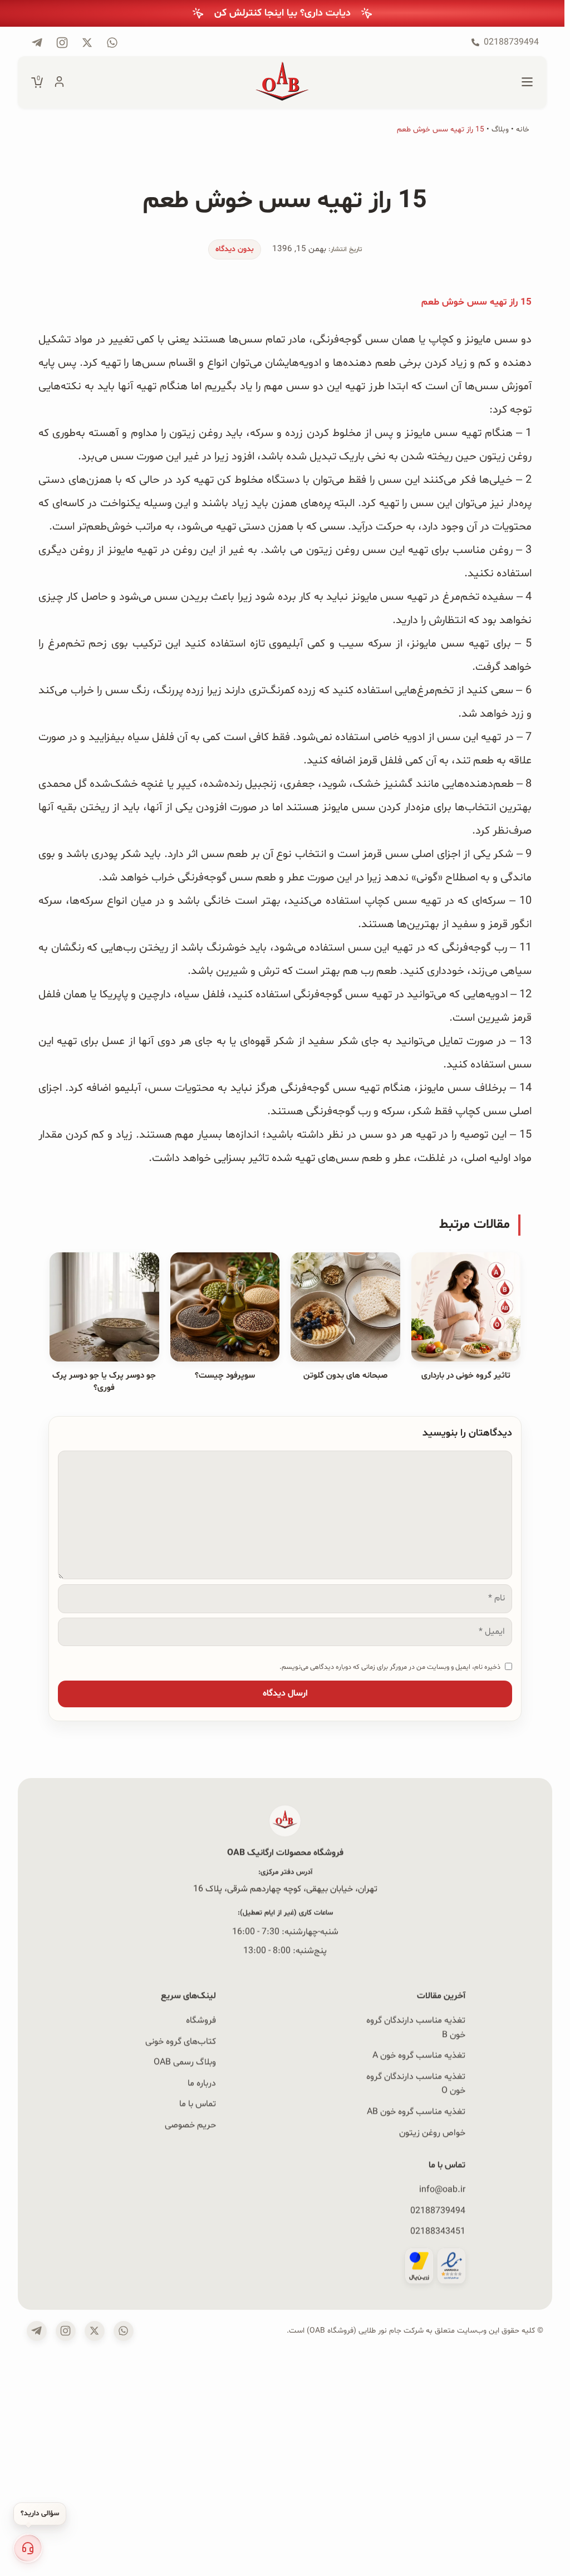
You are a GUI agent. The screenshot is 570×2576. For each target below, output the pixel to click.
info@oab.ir (442, 2189)
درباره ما (202, 2083)
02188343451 (438, 2231)
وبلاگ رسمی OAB (185, 2063)
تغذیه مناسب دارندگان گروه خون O (416, 2084)
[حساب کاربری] (59, 82)
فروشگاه (201, 2020)
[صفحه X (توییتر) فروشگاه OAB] (95, 2331)
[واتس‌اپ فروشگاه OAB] (124, 2331)
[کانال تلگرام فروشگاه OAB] (37, 43)
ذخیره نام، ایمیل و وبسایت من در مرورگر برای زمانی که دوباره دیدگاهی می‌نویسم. (390, 1667)
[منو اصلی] (527, 82)
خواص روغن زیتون (432, 2133)
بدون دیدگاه (235, 249)
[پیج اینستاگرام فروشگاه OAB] (62, 43)
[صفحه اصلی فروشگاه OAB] (282, 82)
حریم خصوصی (190, 2125)
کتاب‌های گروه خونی (181, 2041)
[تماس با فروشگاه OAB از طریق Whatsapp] (112, 43)
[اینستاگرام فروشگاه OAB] (66, 2331)
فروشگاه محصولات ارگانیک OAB (285, 1853)
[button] (28, 2548)
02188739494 (438, 2210)
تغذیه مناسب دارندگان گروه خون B (416, 2028)
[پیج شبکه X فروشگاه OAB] (87, 43)
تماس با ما (198, 2104)
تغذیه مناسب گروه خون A (419, 2056)
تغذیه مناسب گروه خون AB (416, 2112)
